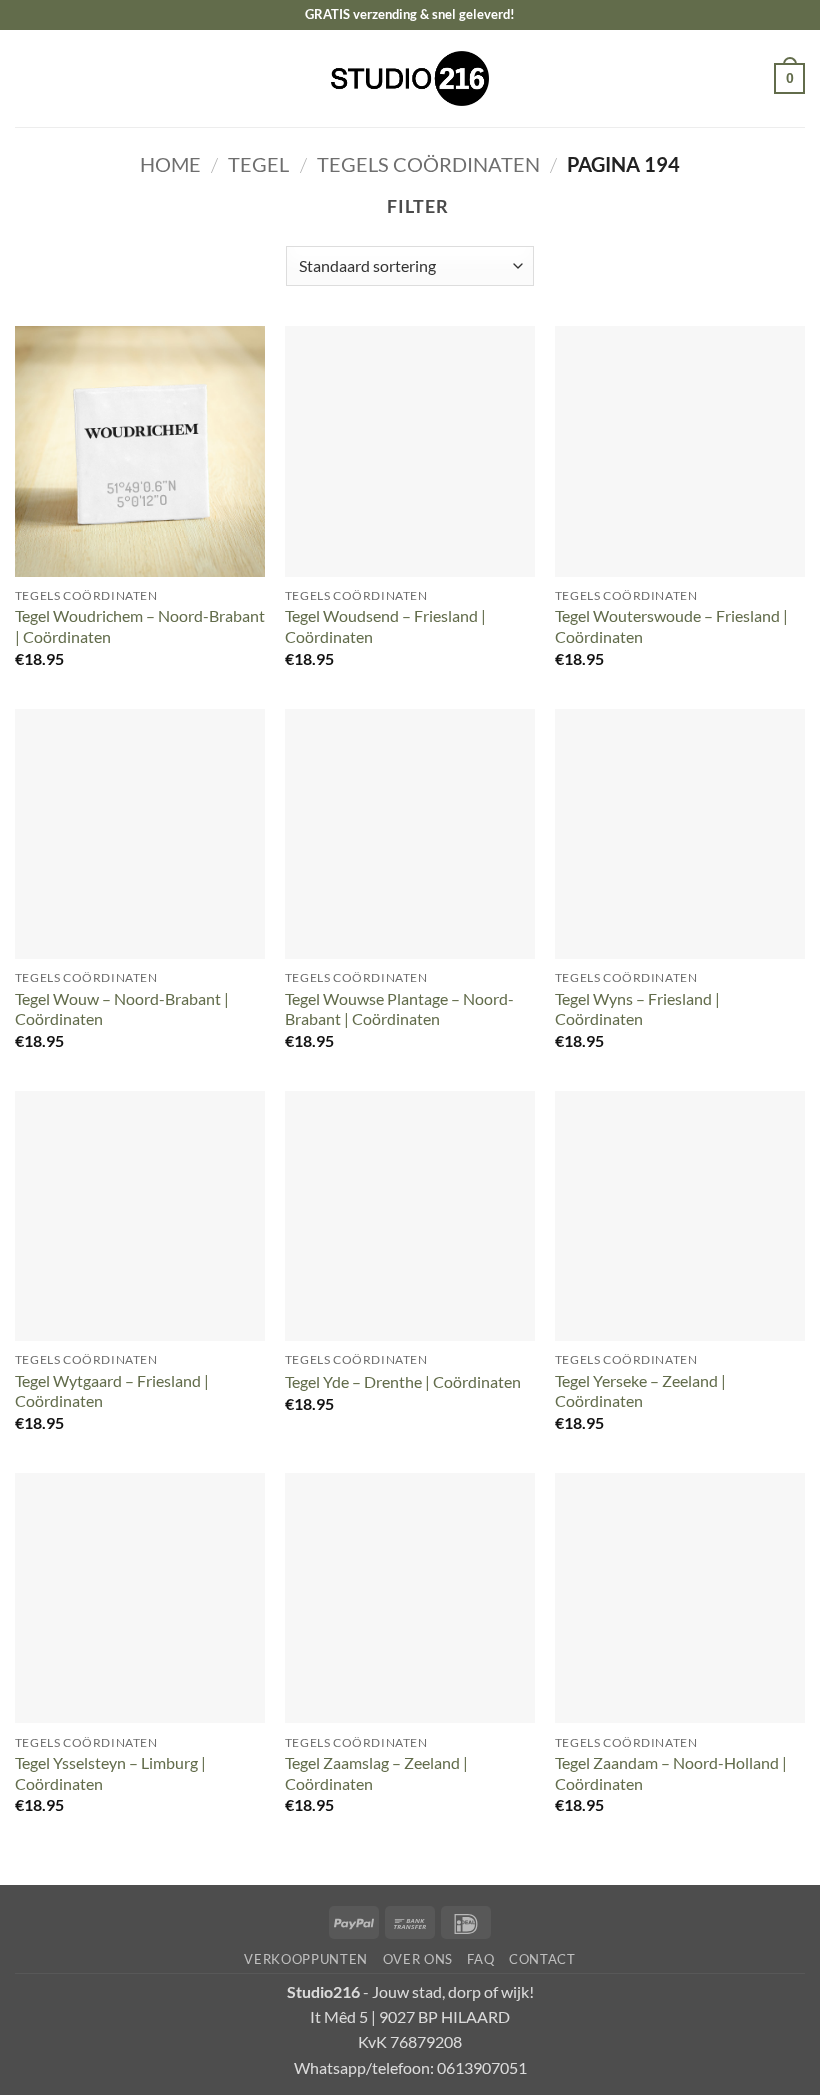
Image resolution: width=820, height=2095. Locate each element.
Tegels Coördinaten (428, 164)
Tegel (258, 164)
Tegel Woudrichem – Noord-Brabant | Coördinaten (140, 626)
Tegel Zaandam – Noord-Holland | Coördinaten (671, 1773)
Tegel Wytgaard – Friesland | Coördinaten (112, 1391)
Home (170, 164)
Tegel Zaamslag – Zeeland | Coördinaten (376, 1773)
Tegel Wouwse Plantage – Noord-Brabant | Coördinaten (399, 1009)
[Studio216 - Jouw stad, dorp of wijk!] (410, 78)
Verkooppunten (306, 1959)
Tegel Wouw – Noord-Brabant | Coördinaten (122, 1009)
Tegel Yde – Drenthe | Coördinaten (403, 1381)
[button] (28, 78)
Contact (542, 1959)
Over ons (418, 1959)
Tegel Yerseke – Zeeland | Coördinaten (640, 1391)
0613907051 (482, 2067)
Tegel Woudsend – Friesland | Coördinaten (385, 626)
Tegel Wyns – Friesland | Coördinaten (637, 1009)
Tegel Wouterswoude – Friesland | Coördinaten (671, 626)
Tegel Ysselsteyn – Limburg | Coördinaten (110, 1773)
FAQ (480, 1959)
